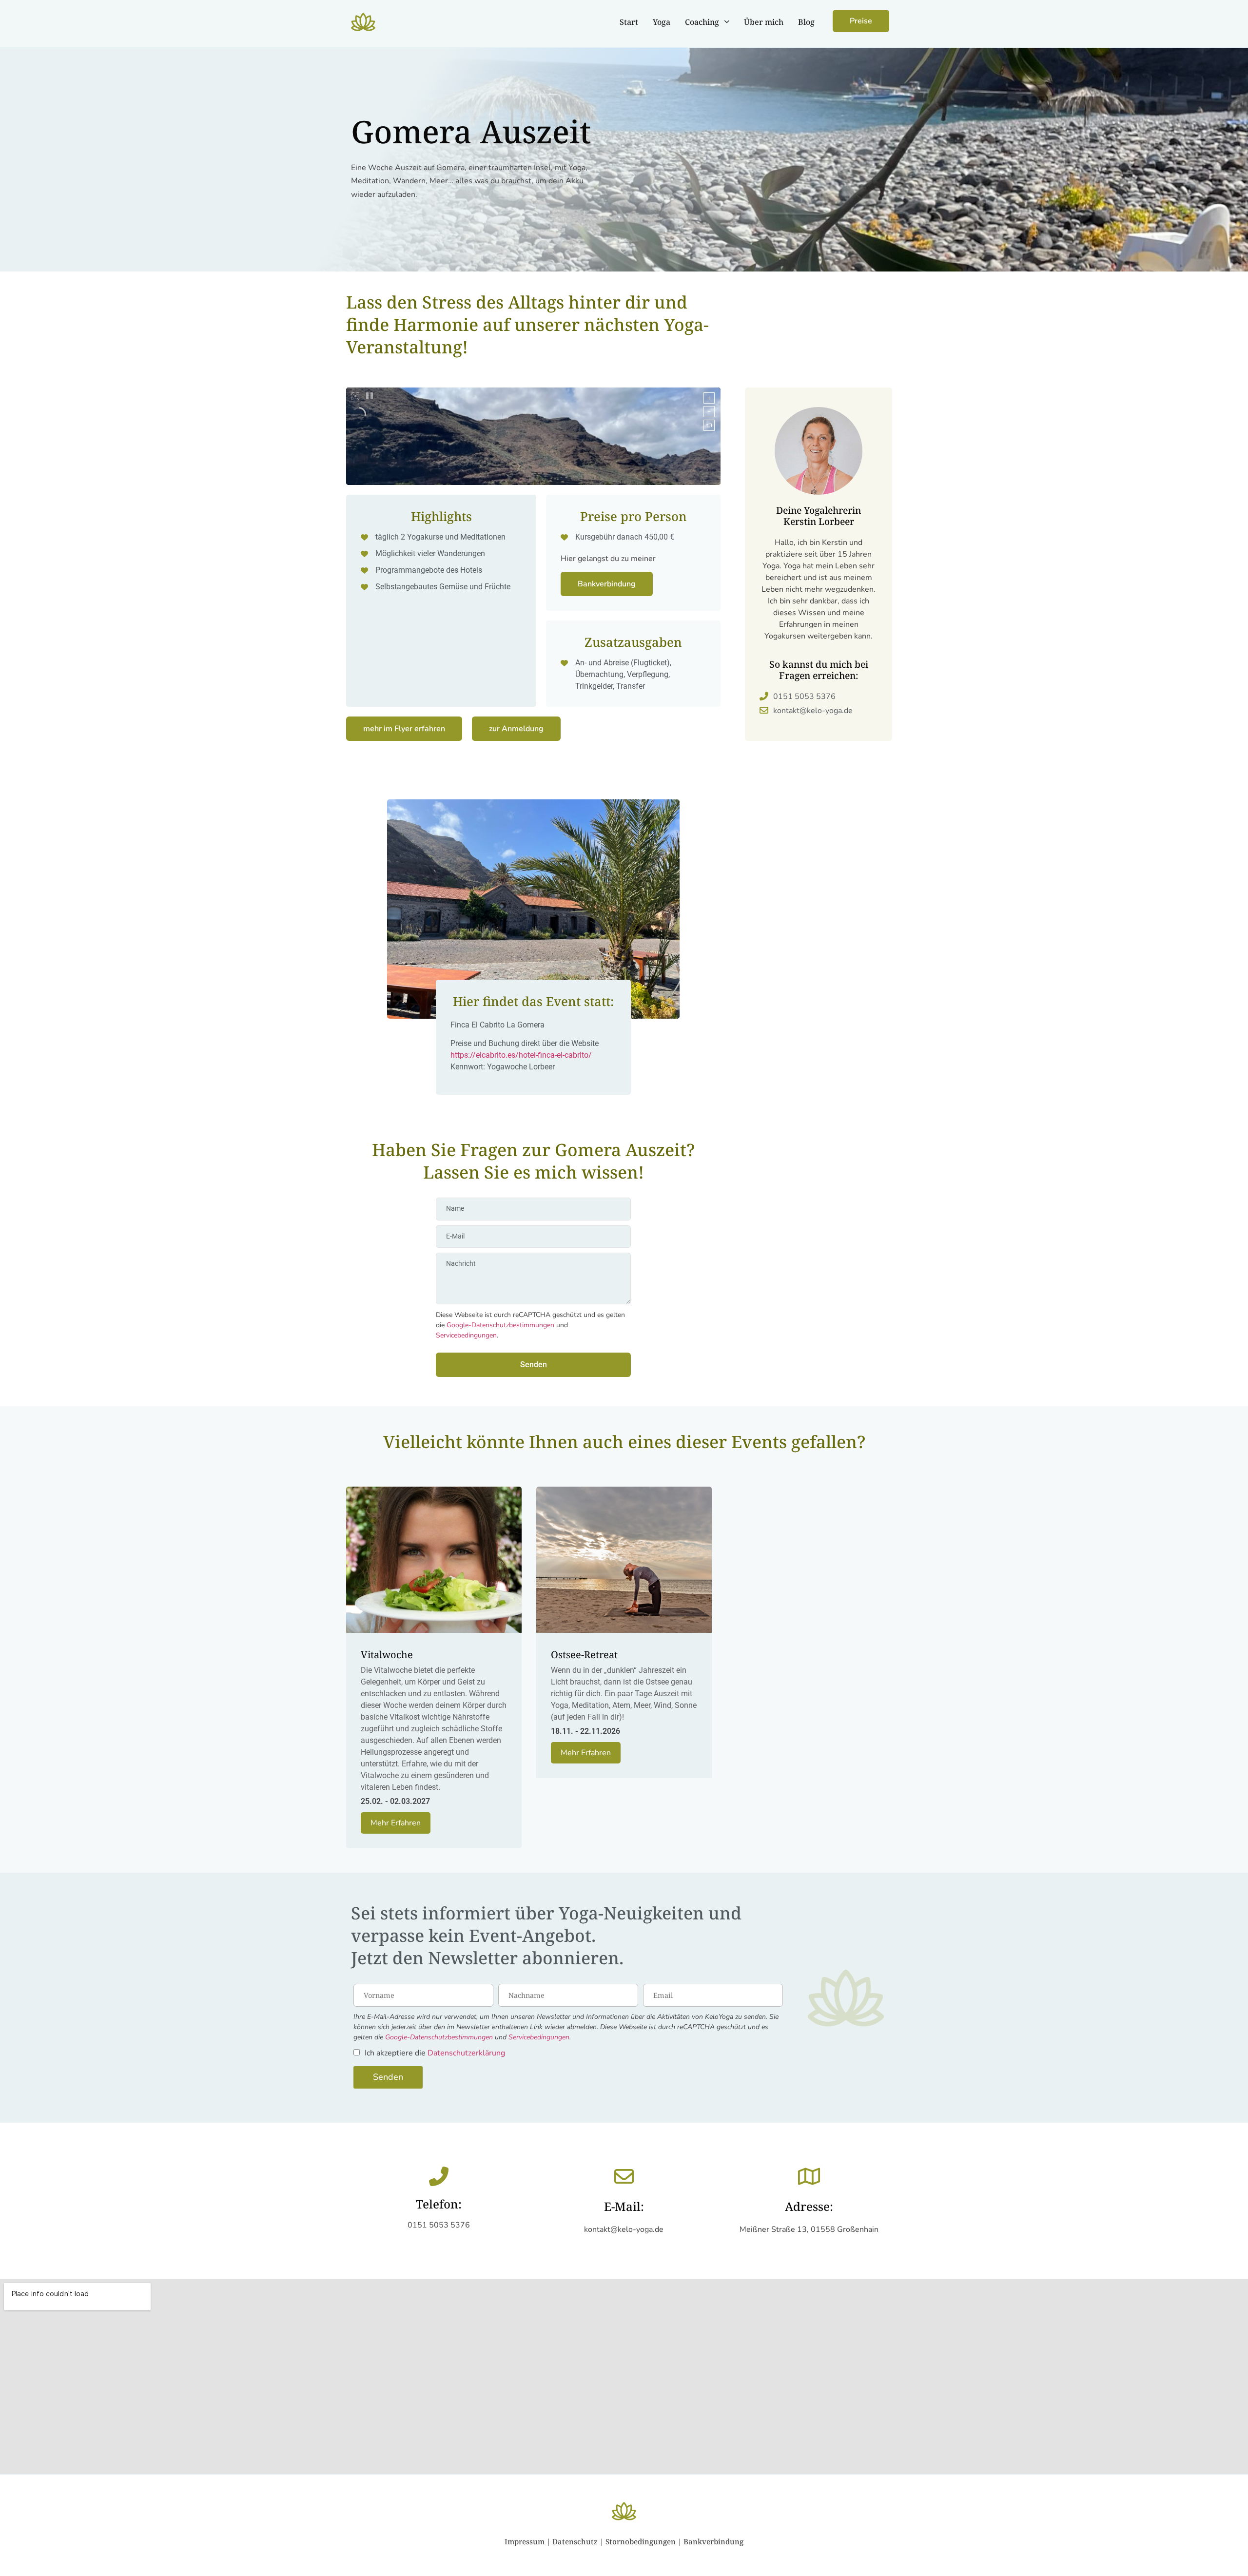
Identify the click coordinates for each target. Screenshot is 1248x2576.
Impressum (525, 2541)
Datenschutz (575, 2541)
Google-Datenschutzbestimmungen (500, 1325)
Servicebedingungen (466, 1335)
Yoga (662, 22)
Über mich (764, 22)
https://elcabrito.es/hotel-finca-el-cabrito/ (521, 1055)
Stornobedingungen (641, 2541)
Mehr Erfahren (396, 1823)
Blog (806, 22)
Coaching (702, 22)
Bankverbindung (713, 2541)
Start (629, 22)
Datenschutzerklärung (466, 2053)
